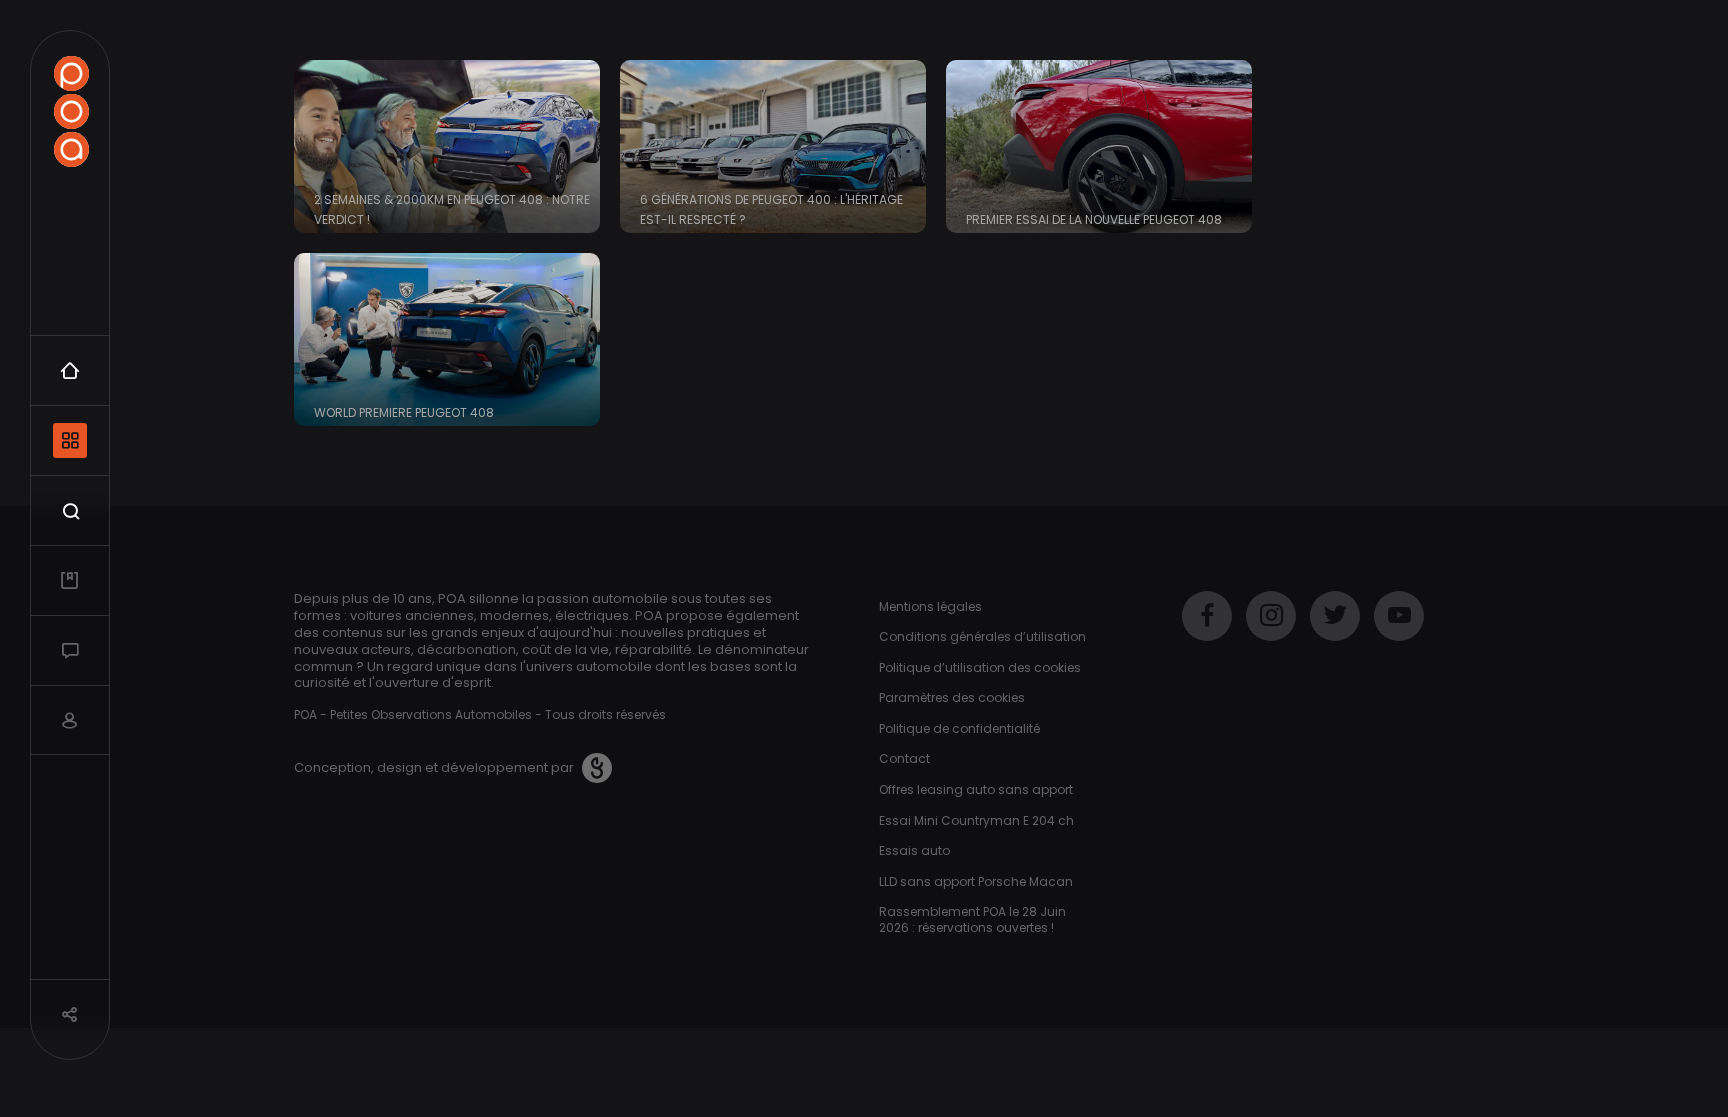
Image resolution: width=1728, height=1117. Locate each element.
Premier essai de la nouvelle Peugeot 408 (1094, 219)
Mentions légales (930, 606)
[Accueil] (71, 111)
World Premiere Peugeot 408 (404, 412)
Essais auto (914, 850)
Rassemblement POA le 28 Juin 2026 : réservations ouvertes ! (972, 919)
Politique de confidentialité (959, 728)
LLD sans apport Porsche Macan (976, 881)
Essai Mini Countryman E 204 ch (976, 820)
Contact (904, 758)
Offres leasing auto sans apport (976, 789)
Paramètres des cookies (952, 697)
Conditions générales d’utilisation (982, 636)
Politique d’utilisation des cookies (980, 667)
